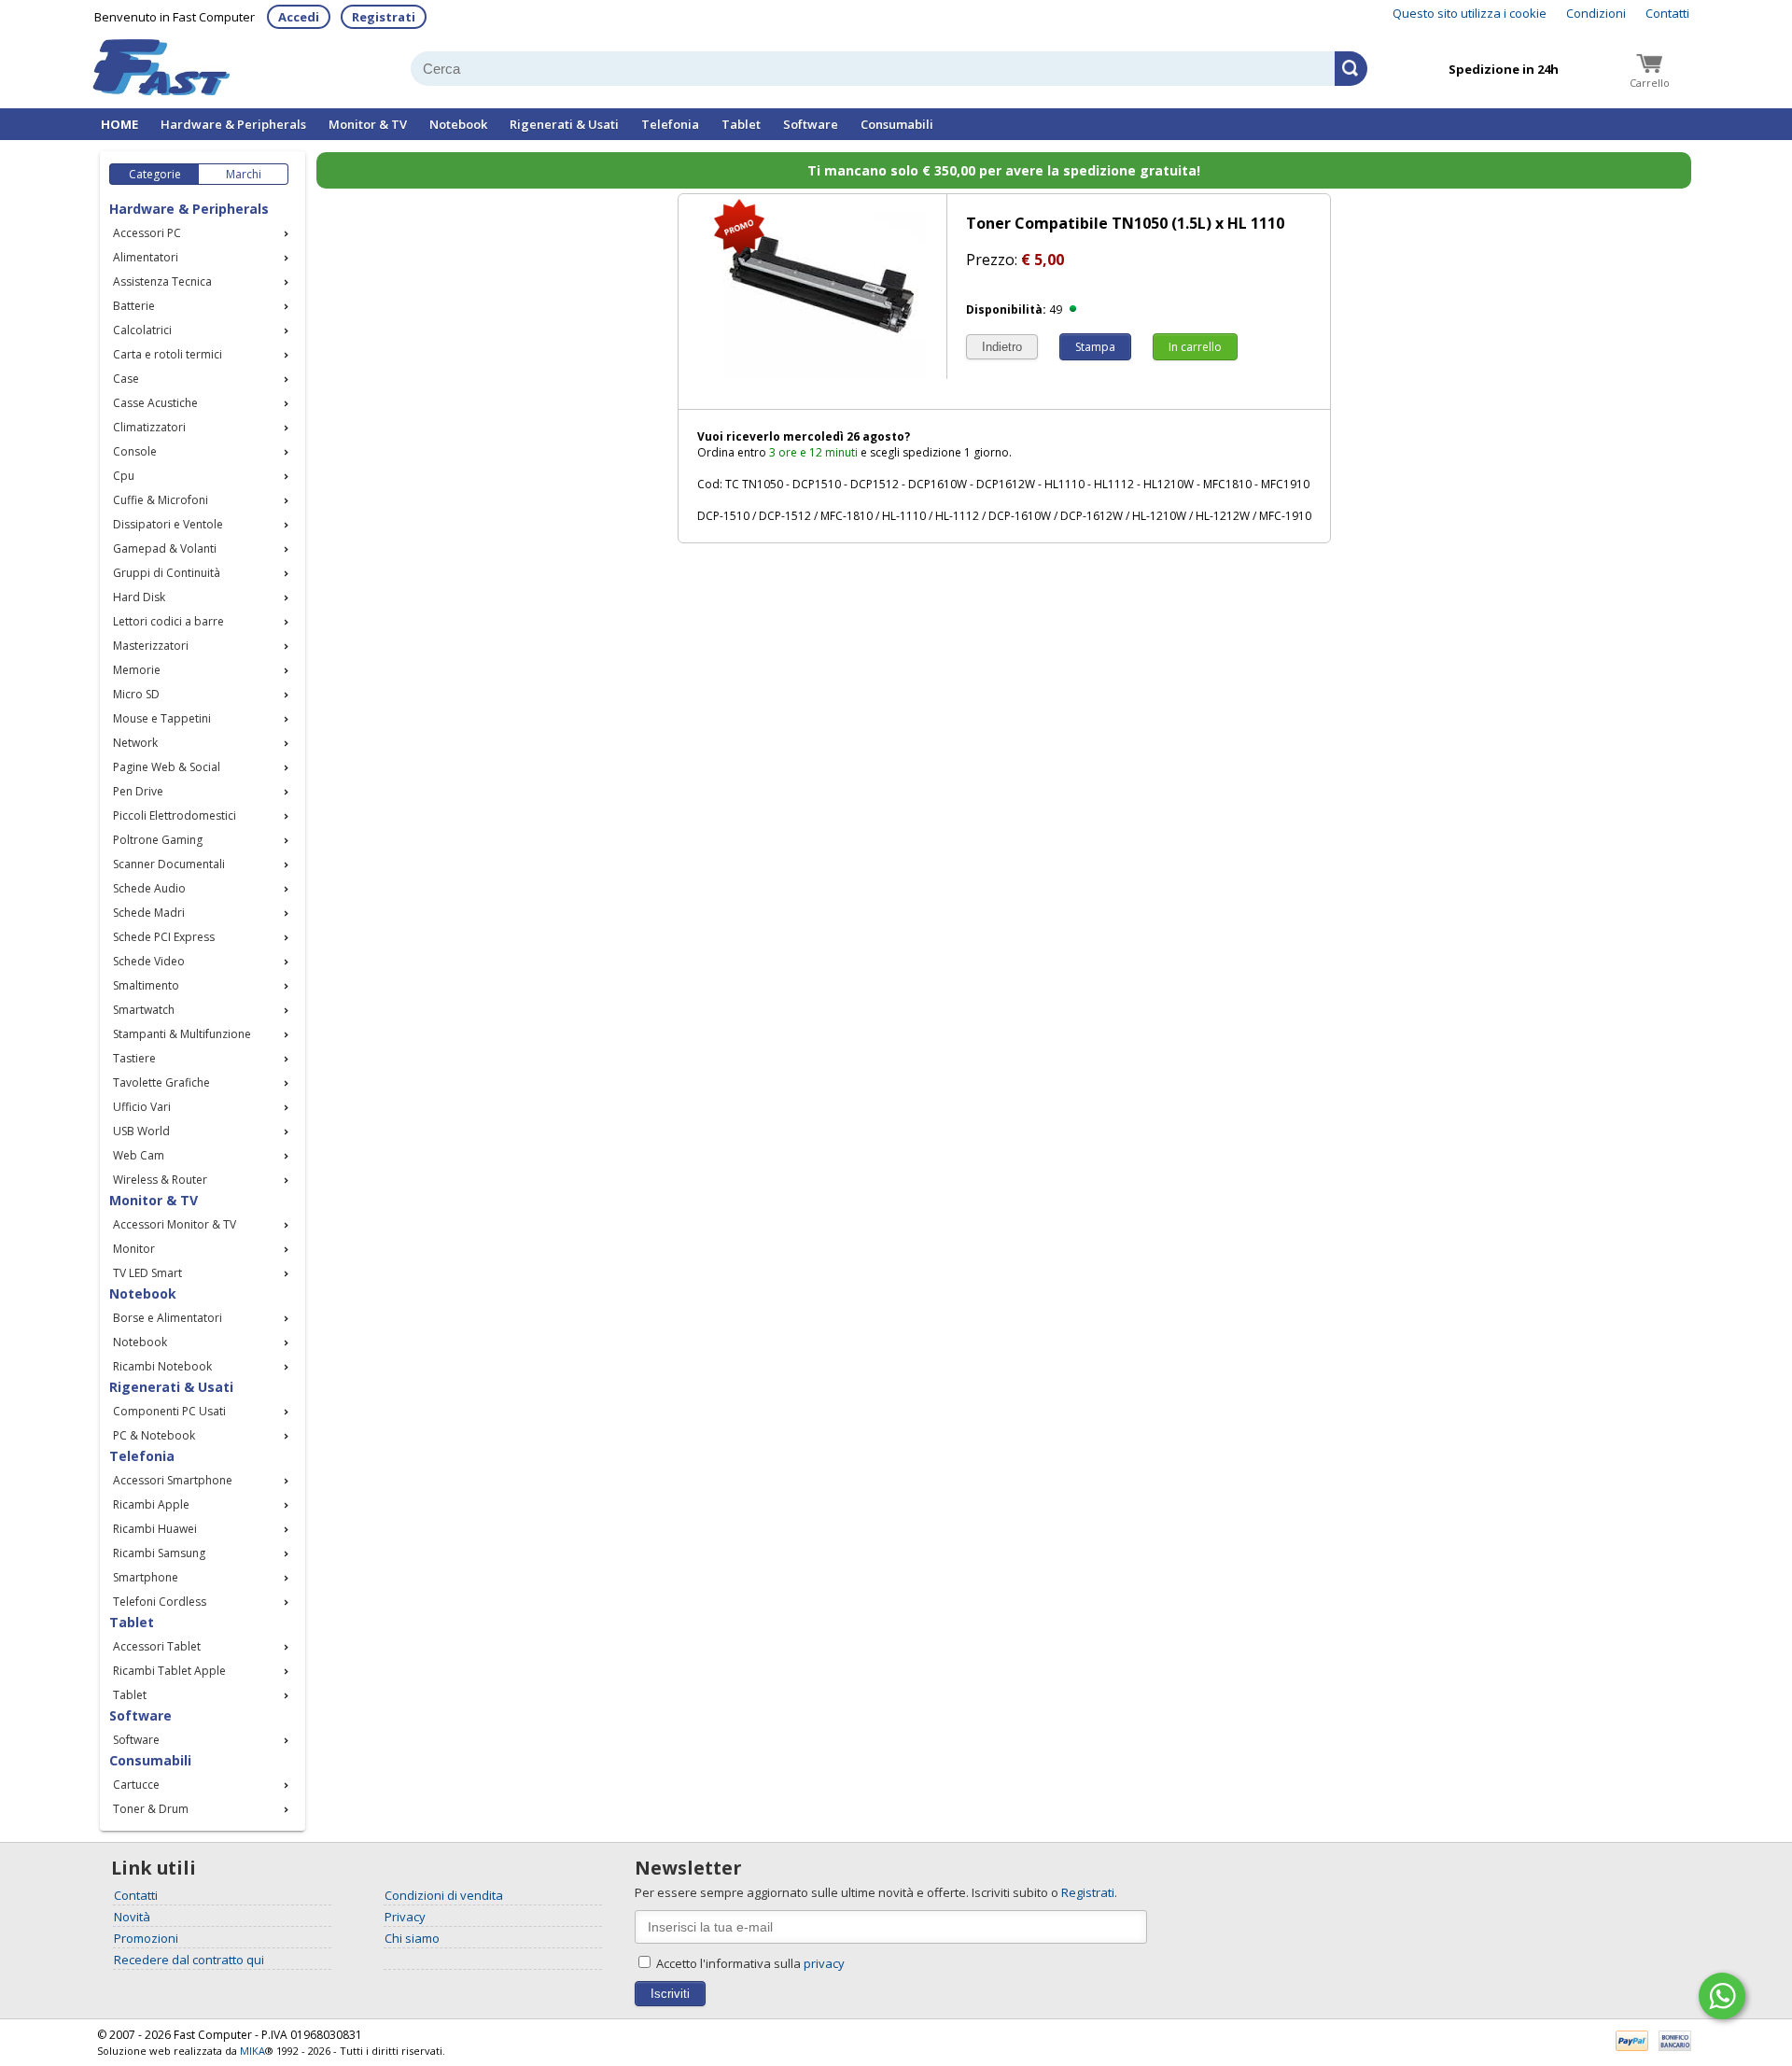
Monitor (134, 1249)
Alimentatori (146, 257)
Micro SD (136, 694)
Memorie (137, 670)
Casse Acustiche (155, 403)
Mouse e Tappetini (162, 718)
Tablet (741, 124)
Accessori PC (147, 233)
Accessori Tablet (157, 1646)
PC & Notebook (154, 1435)
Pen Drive (138, 791)
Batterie (134, 306)
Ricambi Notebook (162, 1366)
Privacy (405, 1917)
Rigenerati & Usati (564, 124)
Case (126, 379)
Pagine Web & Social (167, 767)
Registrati (384, 17)
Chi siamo (412, 1938)
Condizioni (1596, 13)
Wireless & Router (160, 1180)
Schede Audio (149, 888)
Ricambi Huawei (155, 1529)
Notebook (458, 124)
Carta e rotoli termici (168, 354)
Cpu (124, 476)
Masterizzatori (151, 646)
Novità (132, 1917)
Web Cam (139, 1155)
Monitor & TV (368, 124)
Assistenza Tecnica (162, 281)
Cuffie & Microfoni (161, 500)
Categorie (155, 174)
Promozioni (146, 1938)
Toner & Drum (151, 1809)
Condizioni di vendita (444, 1895)
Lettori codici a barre (168, 621)
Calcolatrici (142, 330)
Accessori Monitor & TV (175, 1224)
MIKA (252, 2051)
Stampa (1095, 347)
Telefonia (670, 124)
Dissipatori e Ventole (168, 524)
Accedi (299, 17)
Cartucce (136, 1785)
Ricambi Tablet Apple (169, 1671)
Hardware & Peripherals (233, 124)
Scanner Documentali (169, 864)
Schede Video (149, 961)
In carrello (1195, 347)
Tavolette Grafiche (161, 1082)
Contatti (1667, 13)
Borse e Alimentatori (168, 1318)
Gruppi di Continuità (167, 573)
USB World (141, 1131)
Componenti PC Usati (169, 1411)
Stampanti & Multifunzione (182, 1034)
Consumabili (897, 124)
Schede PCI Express (164, 937)
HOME (119, 124)
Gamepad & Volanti (165, 548)
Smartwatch (144, 1010)
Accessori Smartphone (173, 1480)
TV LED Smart (147, 1273)
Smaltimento (146, 985)
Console (135, 451)
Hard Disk (139, 597)
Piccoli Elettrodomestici (175, 815)
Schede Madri (149, 913)
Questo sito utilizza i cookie (1470, 13)
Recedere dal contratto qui (189, 1960)
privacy (824, 1963)
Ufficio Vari (142, 1107)
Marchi (244, 174)
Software (811, 124)
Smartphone (146, 1577)
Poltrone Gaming (158, 840)
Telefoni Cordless (160, 1602)
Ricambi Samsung (159, 1553)
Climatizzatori (149, 427)
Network (135, 743)
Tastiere (134, 1058)
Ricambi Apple (151, 1504)
